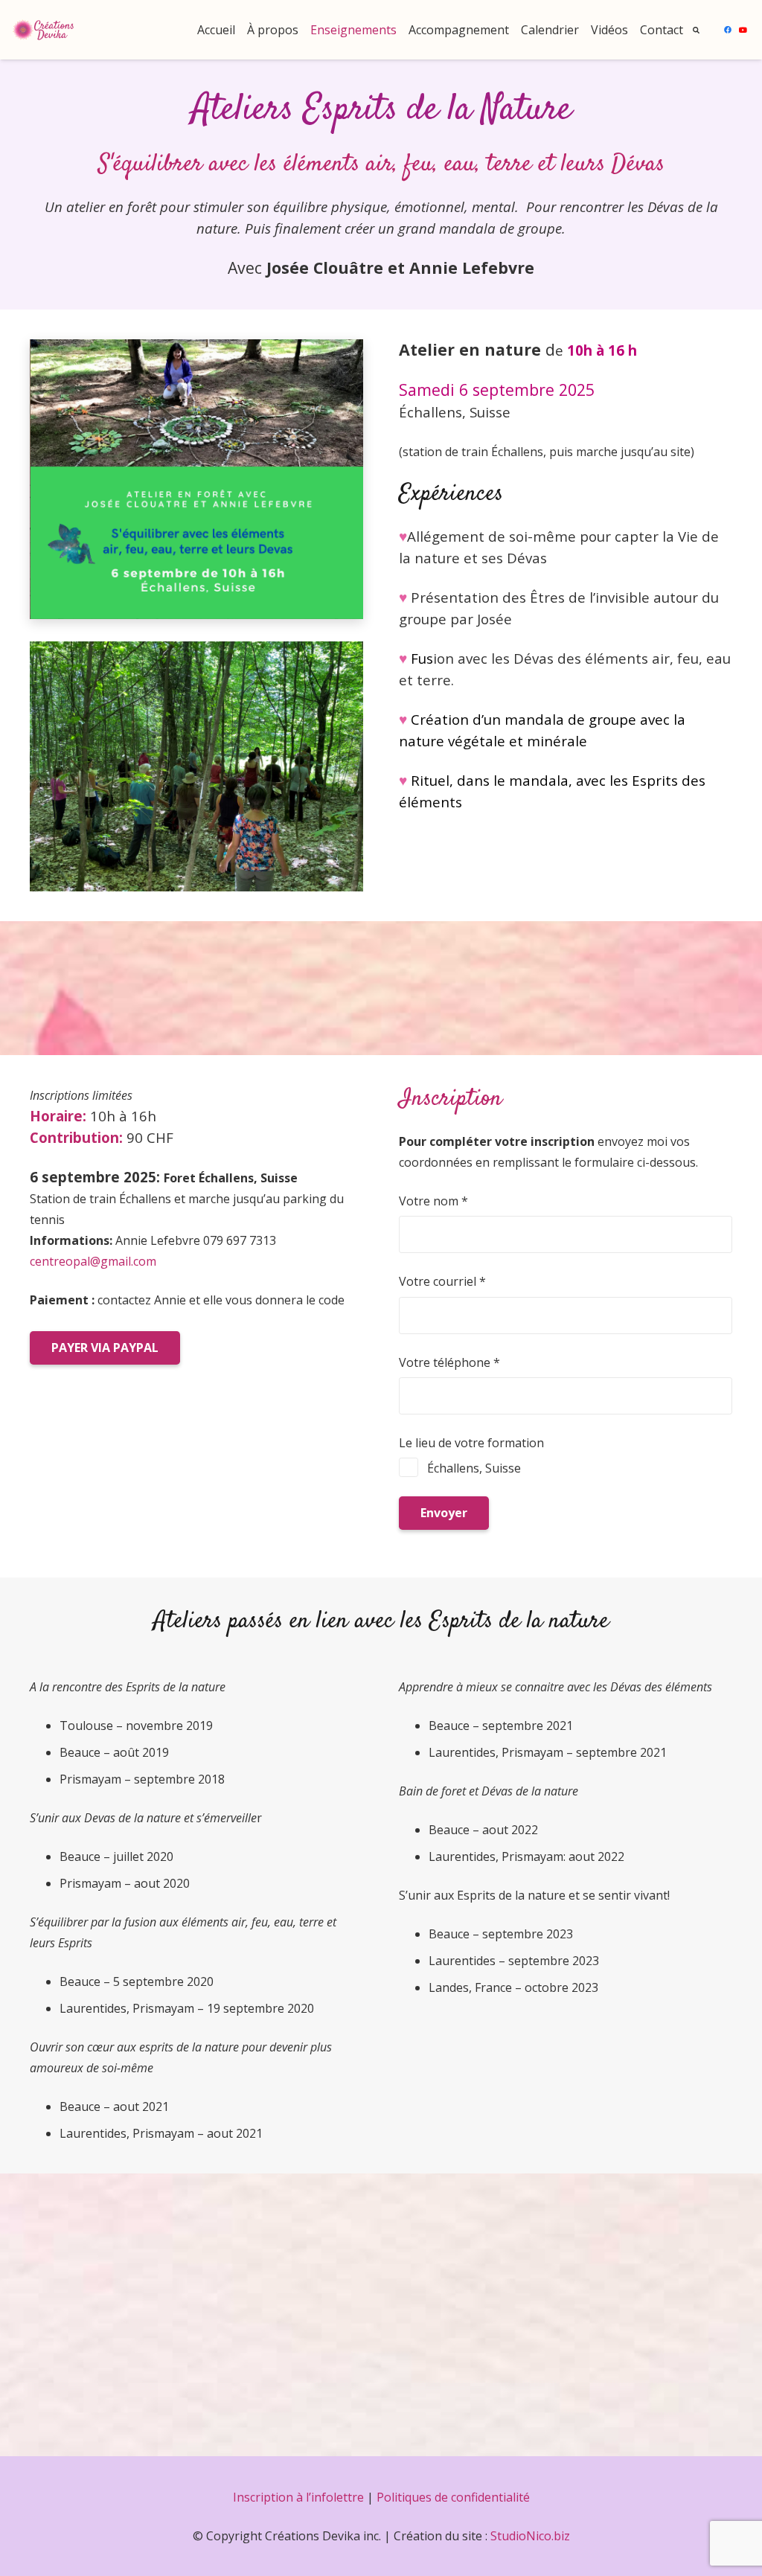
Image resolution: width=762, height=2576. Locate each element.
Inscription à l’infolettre (298, 2497)
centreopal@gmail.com (93, 1261)
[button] (697, 30)
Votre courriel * (442, 1281)
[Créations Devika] (44, 30)
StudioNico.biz (530, 2536)
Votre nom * (433, 1201)
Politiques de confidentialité (453, 2497)
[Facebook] (728, 30)
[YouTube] (743, 30)
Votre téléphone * (449, 1362)
